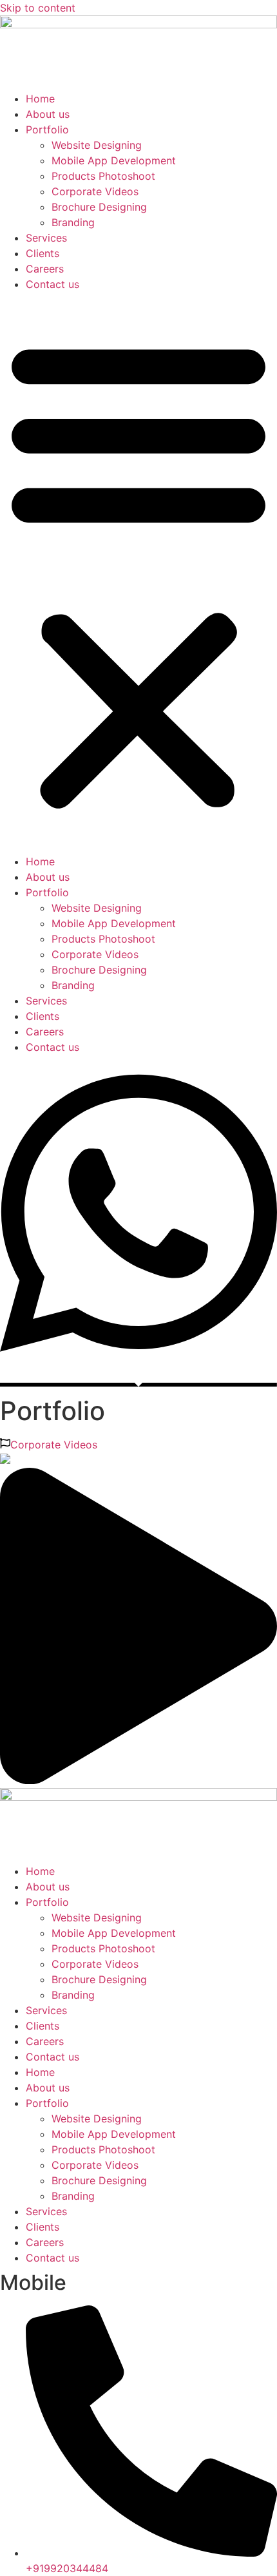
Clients (43, 253)
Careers (45, 269)
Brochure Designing (99, 207)
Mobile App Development (114, 160)
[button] (138, 573)
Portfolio (47, 130)
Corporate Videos (95, 191)
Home (40, 99)
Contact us (53, 284)
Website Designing (97, 145)
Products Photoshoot (103, 176)
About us (48, 114)
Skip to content (38, 8)
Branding (73, 222)
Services (46, 238)
